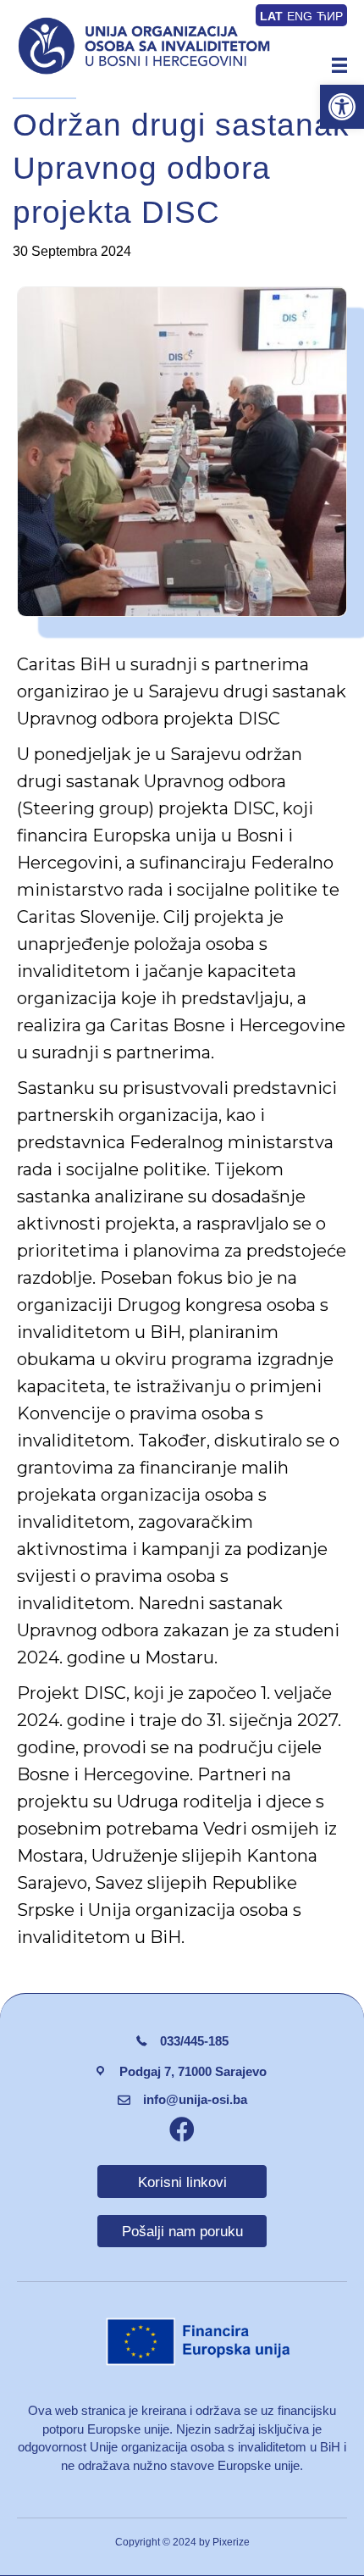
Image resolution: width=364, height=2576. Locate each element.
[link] (342, 107)
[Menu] (339, 65)
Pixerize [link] (231, 2542)
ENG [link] (300, 16)
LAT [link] (271, 16)
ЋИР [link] (330, 16)
